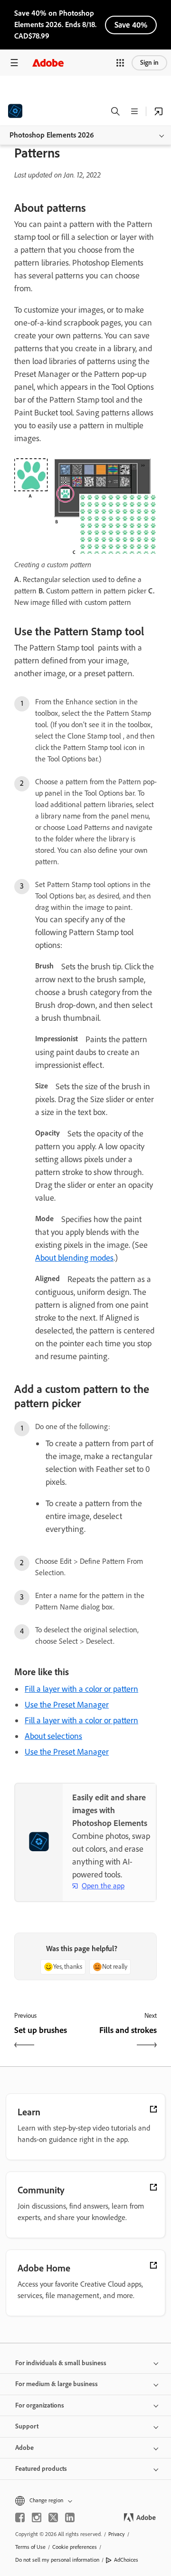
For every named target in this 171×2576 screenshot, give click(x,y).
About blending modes (74, 1258)
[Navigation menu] (14, 63)
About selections (53, 1736)
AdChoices (126, 2560)
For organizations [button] (40, 2405)
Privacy (117, 2534)
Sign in (149, 63)
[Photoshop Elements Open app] (159, 111)
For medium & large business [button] (57, 2384)
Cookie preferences (75, 2547)
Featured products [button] (41, 2469)
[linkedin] (70, 2517)
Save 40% (131, 25)
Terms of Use (30, 2547)
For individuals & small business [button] (61, 2363)
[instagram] (37, 2517)
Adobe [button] (24, 2448)
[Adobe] (48, 63)
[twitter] (53, 2517)
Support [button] (27, 2426)
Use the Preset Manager (67, 1705)
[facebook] (20, 2517)
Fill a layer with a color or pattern (81, 1689)
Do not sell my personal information (57, 2560)
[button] (120, 63)
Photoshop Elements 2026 (52, 135)
